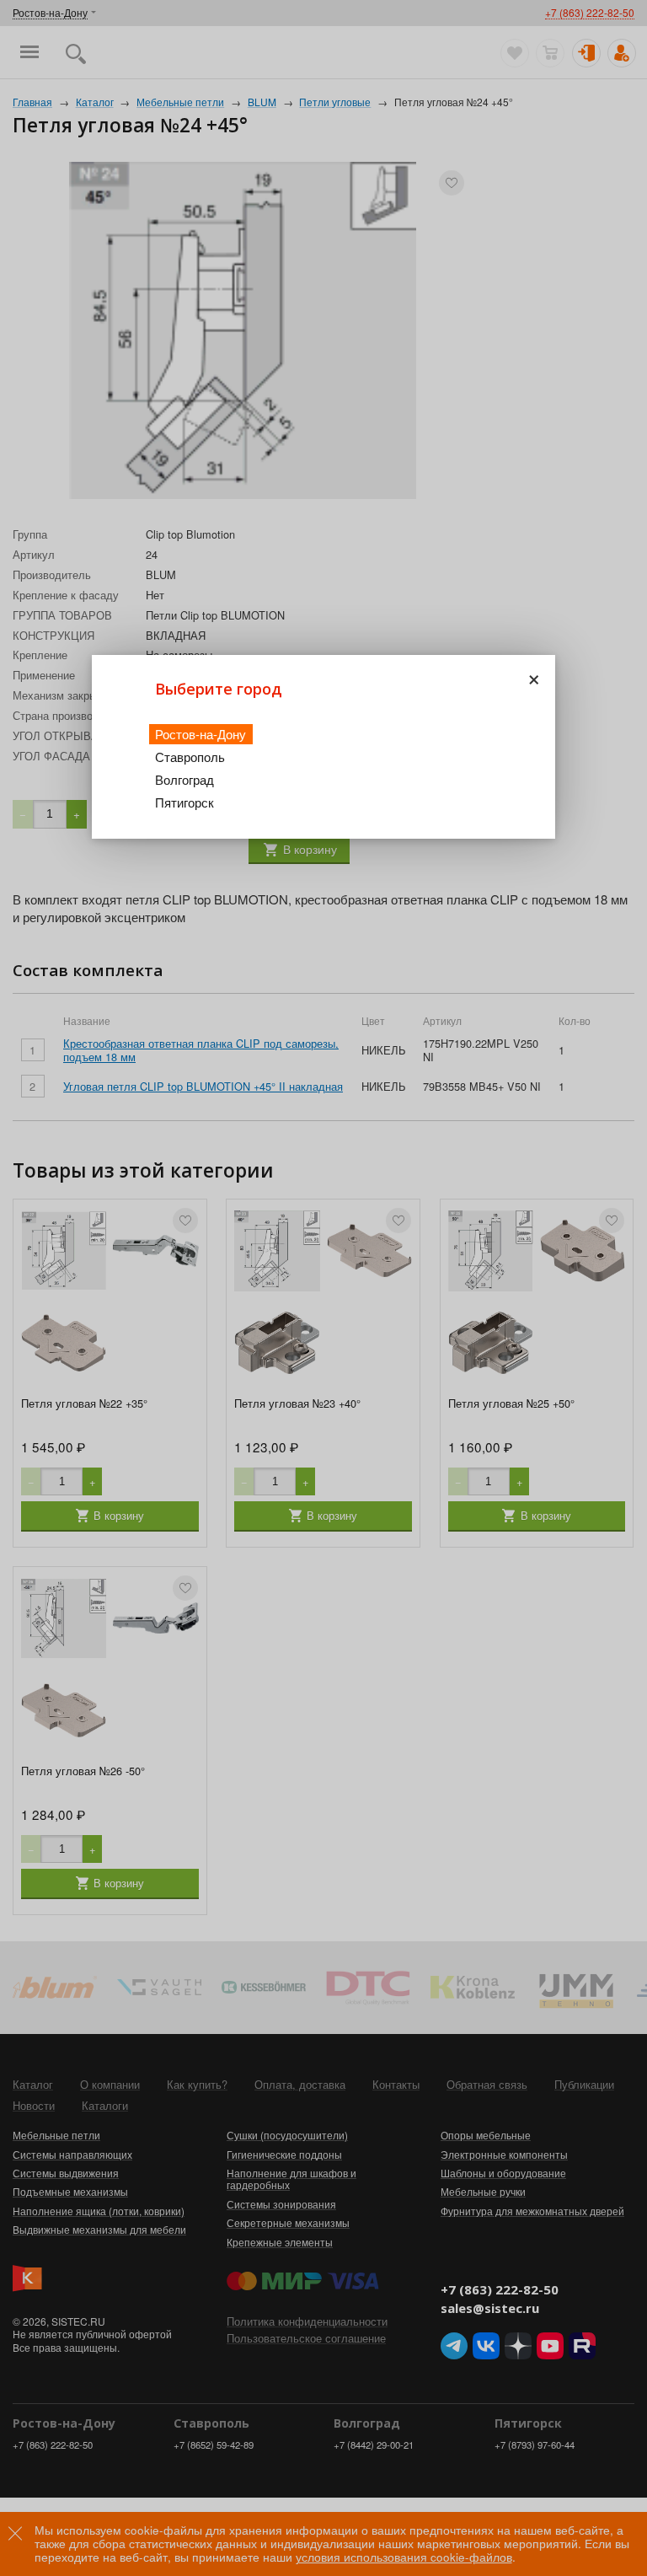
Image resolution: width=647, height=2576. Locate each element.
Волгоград (184, 779)
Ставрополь (190, 757)
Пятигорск (184, 802)
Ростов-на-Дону (201, 734)
